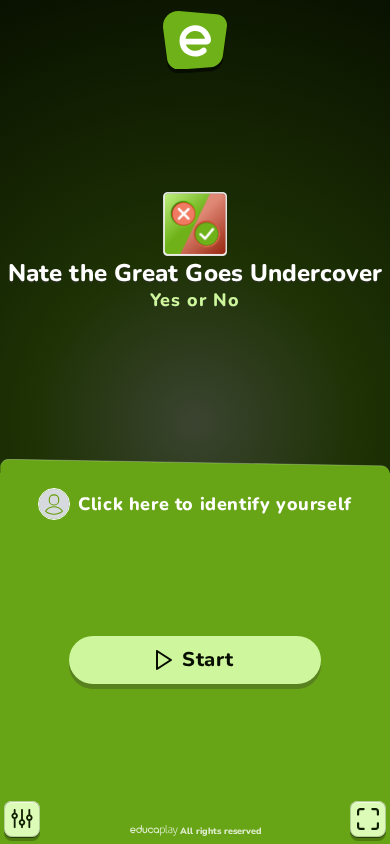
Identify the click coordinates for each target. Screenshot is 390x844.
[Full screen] (368, 819)
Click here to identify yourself (215, 504)
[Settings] (22, 819)
